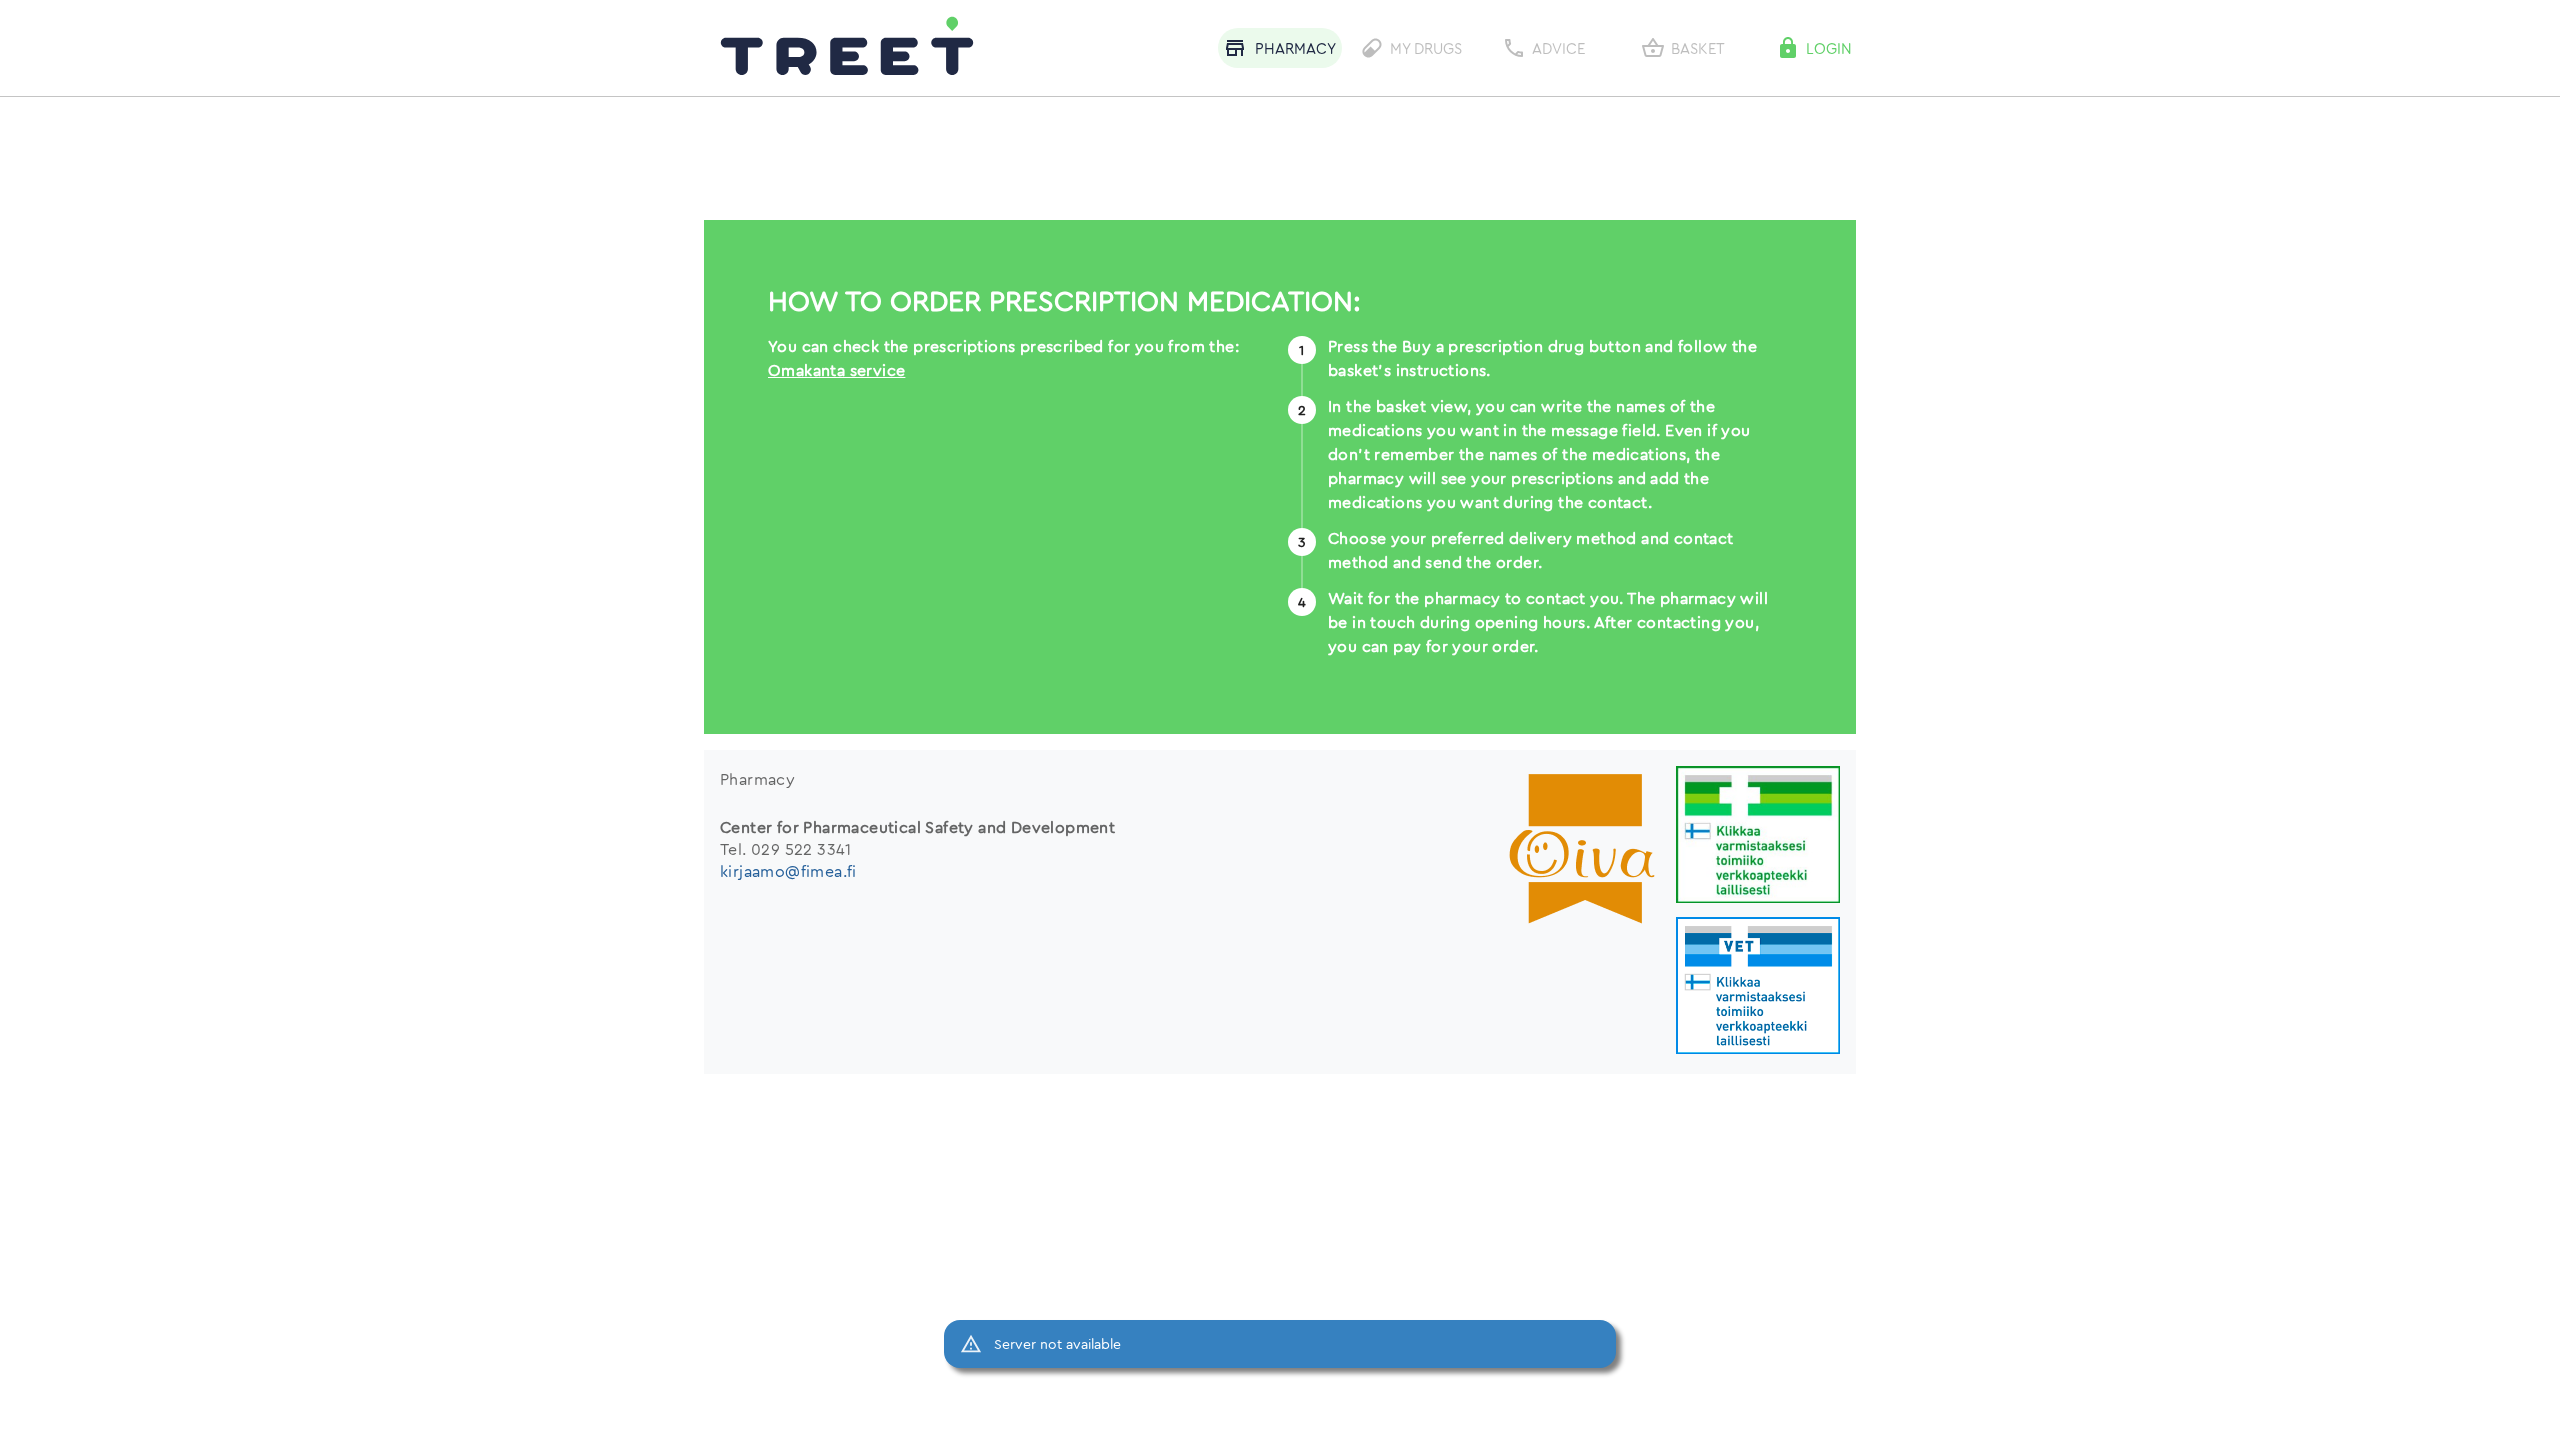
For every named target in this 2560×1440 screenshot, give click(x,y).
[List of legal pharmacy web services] (1758, 836)
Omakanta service (836, 370)
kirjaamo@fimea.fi (788, 871)
